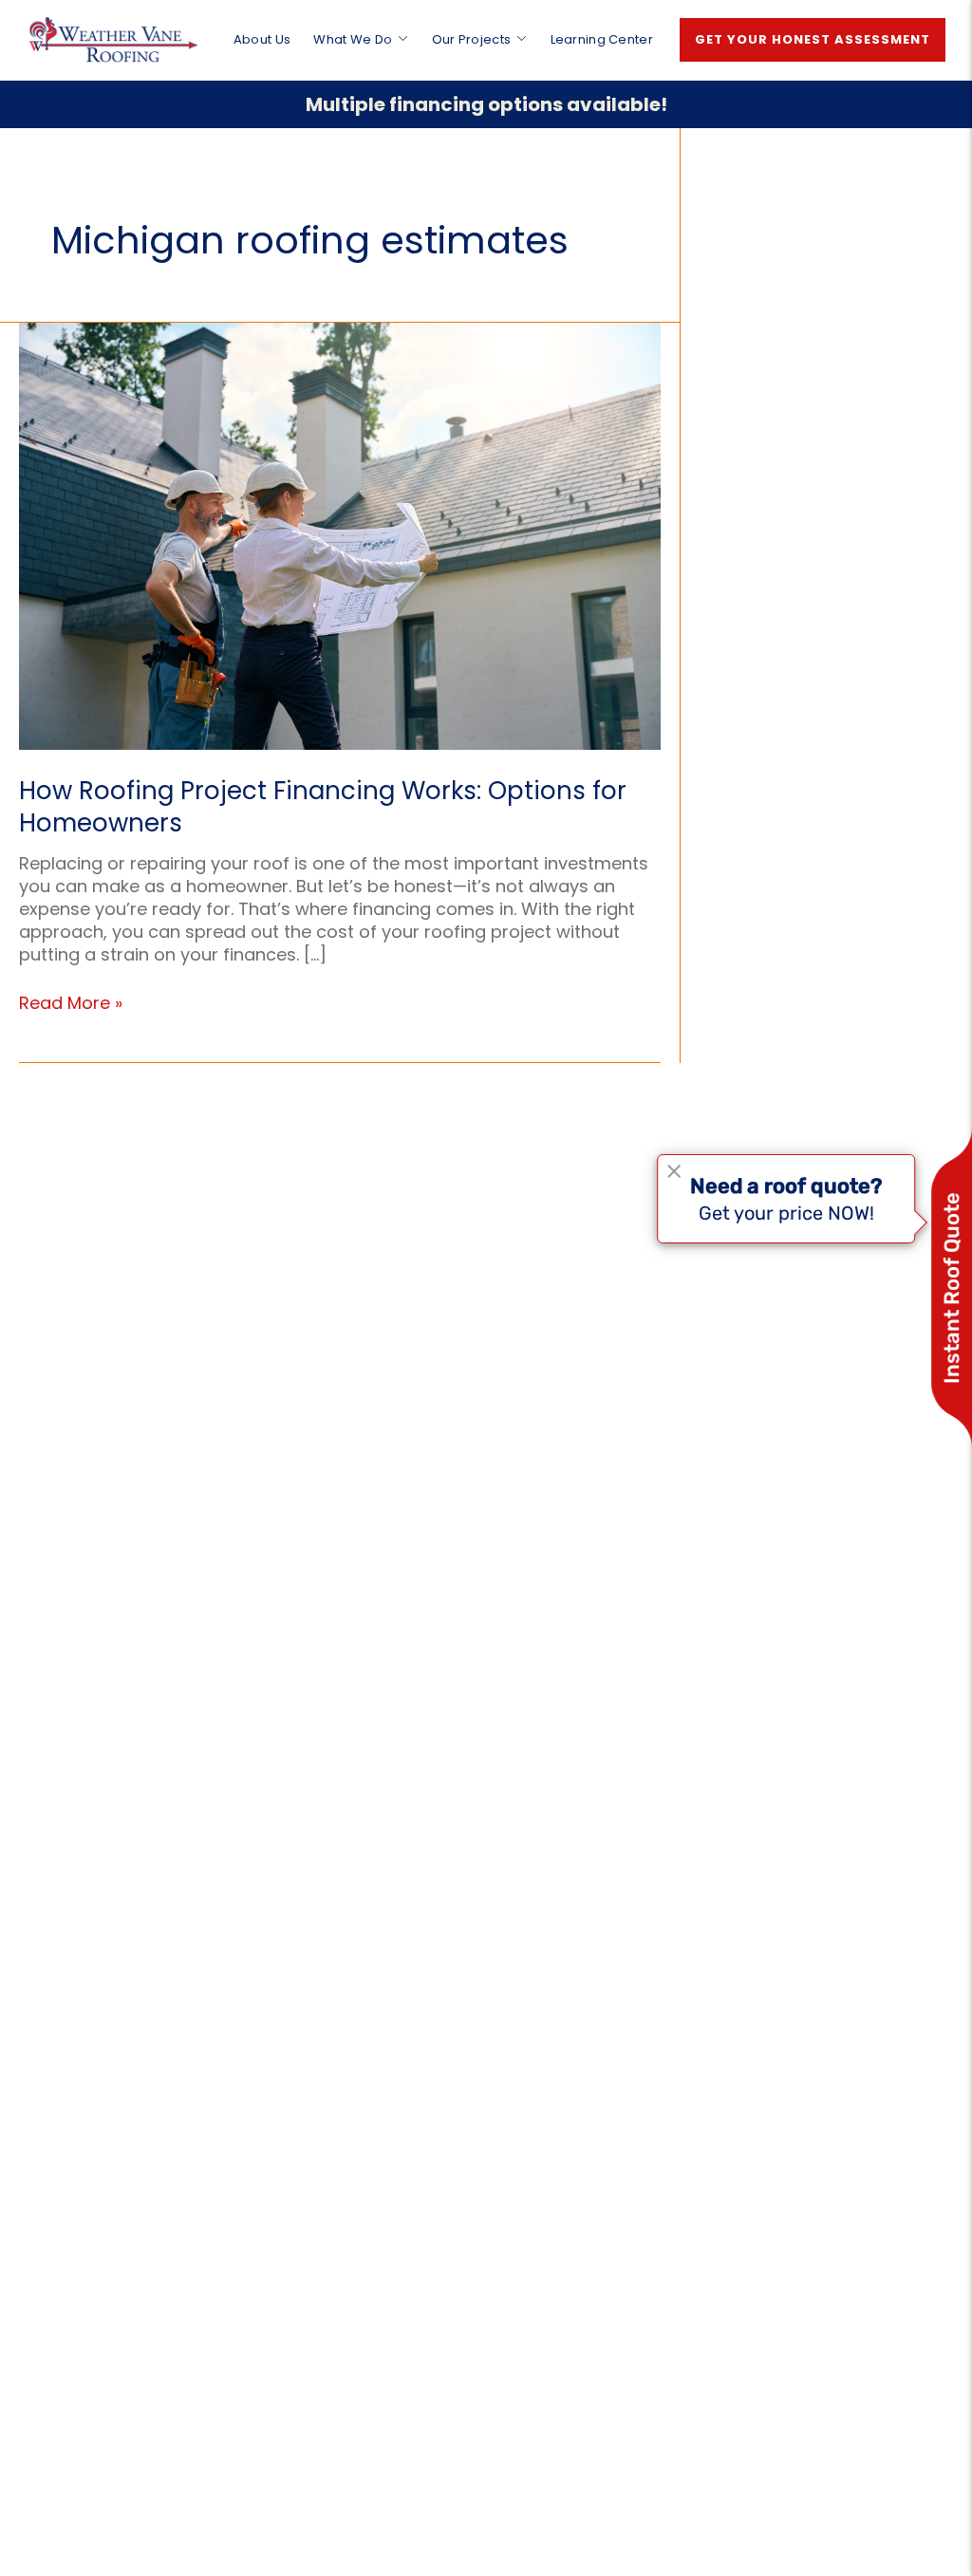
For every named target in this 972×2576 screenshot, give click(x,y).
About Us (262, 39)
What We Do (353, 39)
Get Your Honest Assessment (813, 39)
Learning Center (602, 39)
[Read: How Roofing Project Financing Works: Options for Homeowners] (340, 535)
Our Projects (472, 39)
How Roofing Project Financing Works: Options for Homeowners (323, 807)
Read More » (71, 1003)
